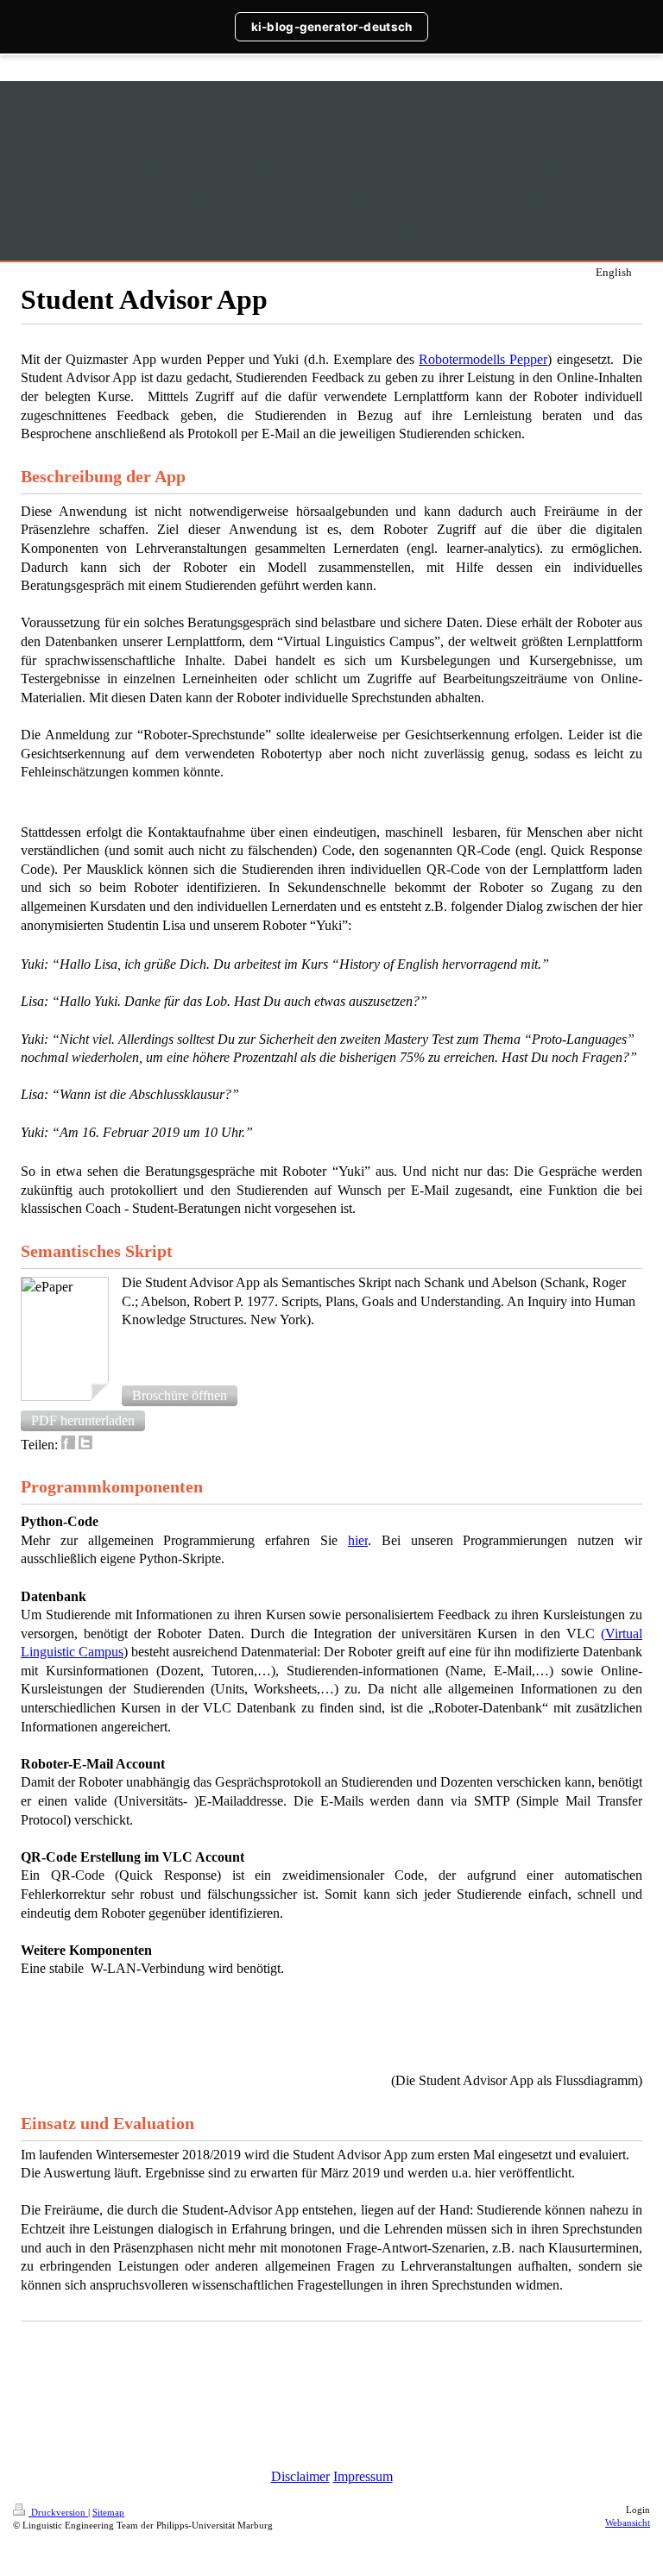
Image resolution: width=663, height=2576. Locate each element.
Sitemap (108, 2512)
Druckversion (58, 2512)
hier (358, 1540)
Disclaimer (300, 2476)
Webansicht (628, 2523)
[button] (180, 1396)
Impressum (363, 2476)
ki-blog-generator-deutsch (332, 27)
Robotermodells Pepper (483, 359)
